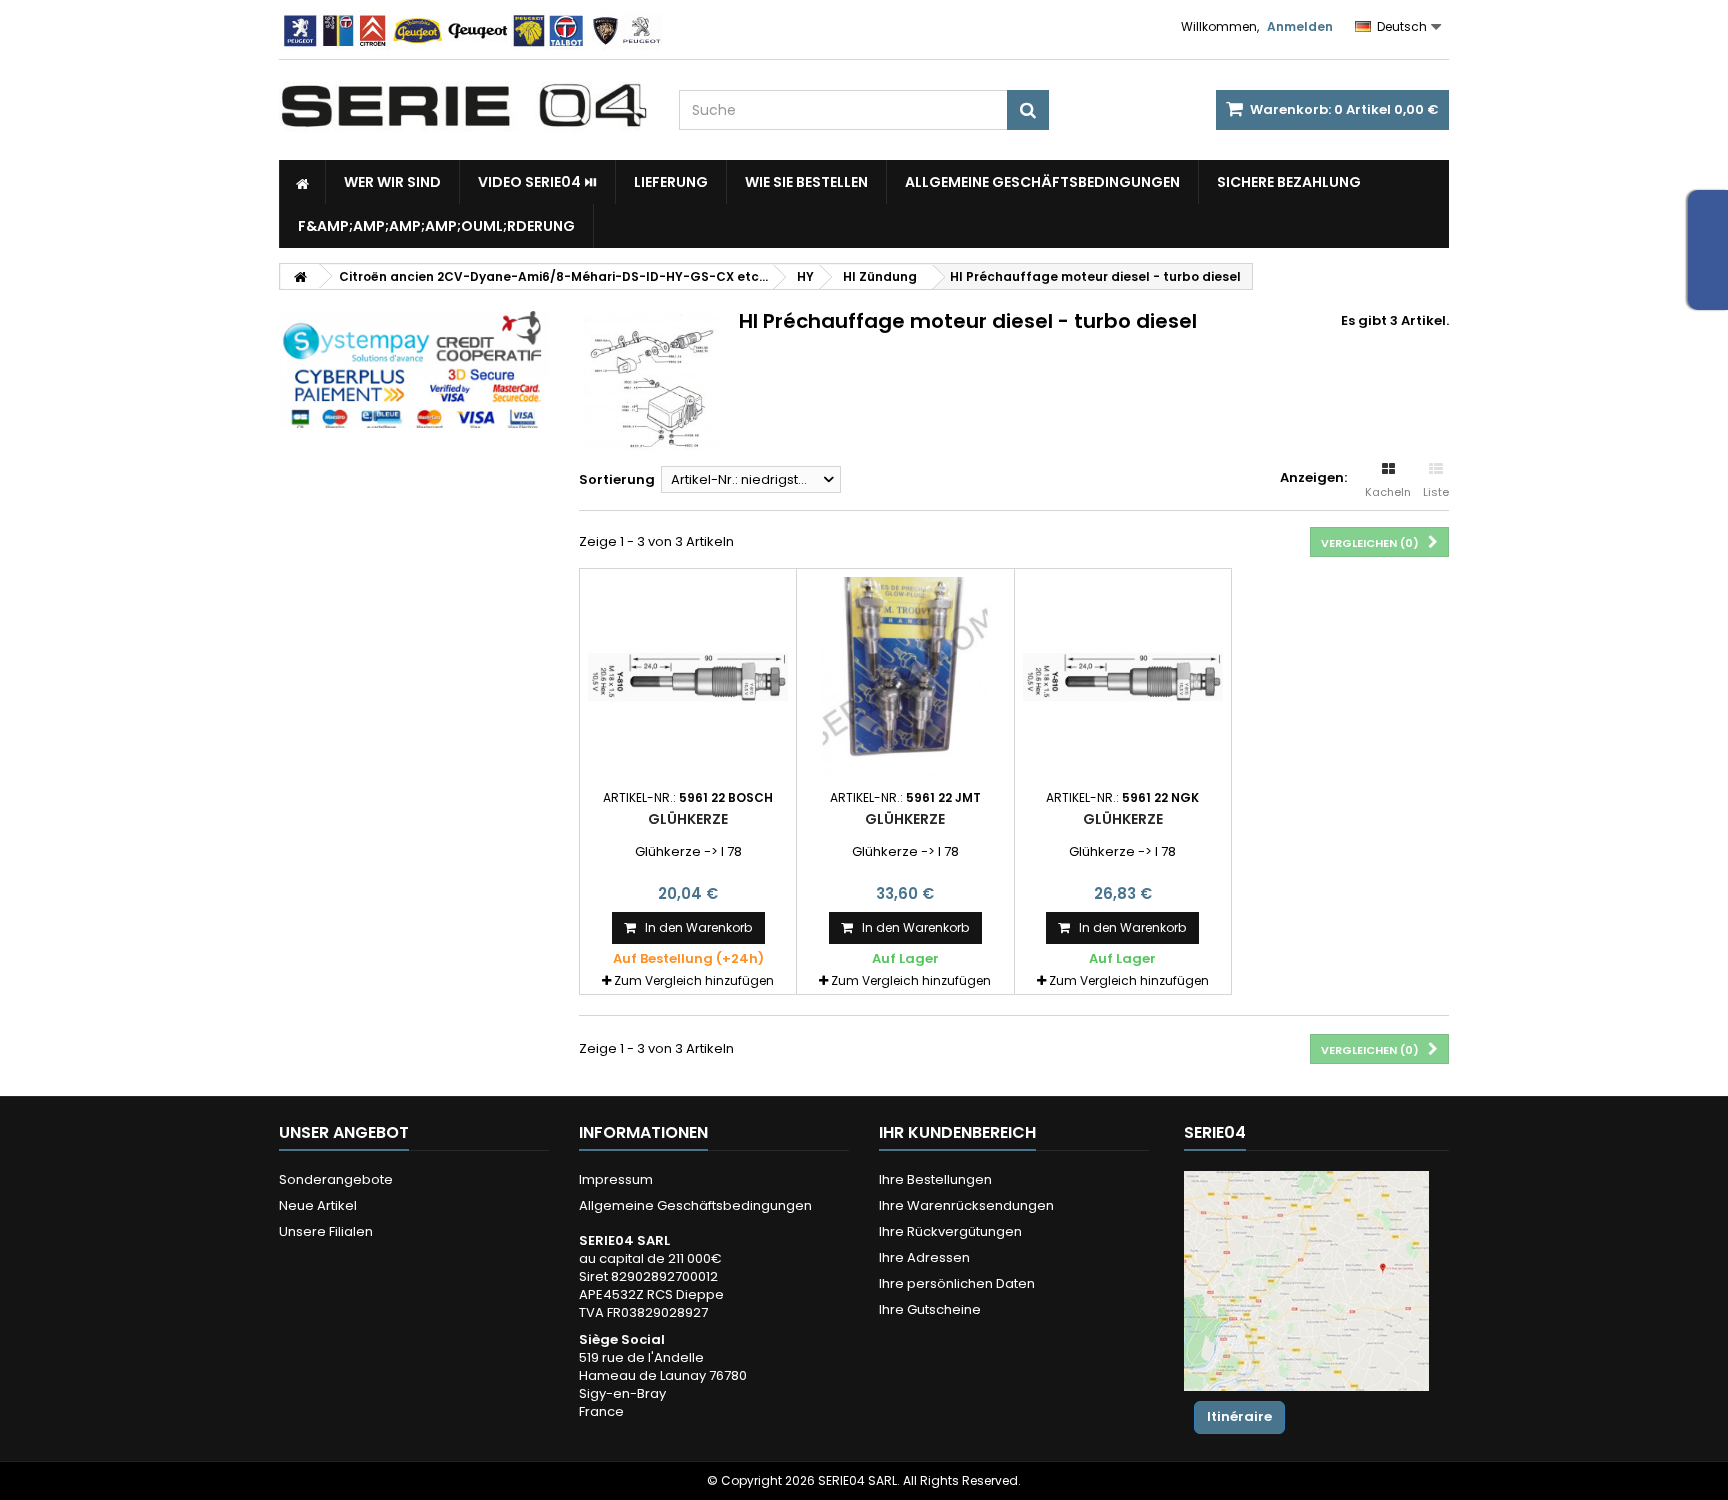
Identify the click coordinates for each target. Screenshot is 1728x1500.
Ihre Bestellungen (935, 1179)
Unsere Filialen (326, 1231)
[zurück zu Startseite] (300, 276)
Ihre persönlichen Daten (957, 1283)
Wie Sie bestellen (806, 182)
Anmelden (1300, 26)
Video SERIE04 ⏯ (537, 182)
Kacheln (1388, 492)
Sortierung (617, 479)
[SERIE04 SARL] (464, 106)
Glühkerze (688, 819)
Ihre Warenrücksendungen (966, 1205)
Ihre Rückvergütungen (950, 1231)
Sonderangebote (336, 1179)
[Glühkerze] (688, 677)
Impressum (616, 1179)
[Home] (302, 182)
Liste (1436, 492)
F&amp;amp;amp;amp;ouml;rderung (436, 226)
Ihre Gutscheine (930, 1309)
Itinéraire (1239, 1416)
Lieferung (671, 182)
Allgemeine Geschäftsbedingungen (1042, 182)
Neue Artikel (318, 1205)
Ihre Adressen (924, 1257)
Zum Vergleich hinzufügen (694, 980)
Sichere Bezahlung (1289, 182)
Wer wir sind (392, 182)
